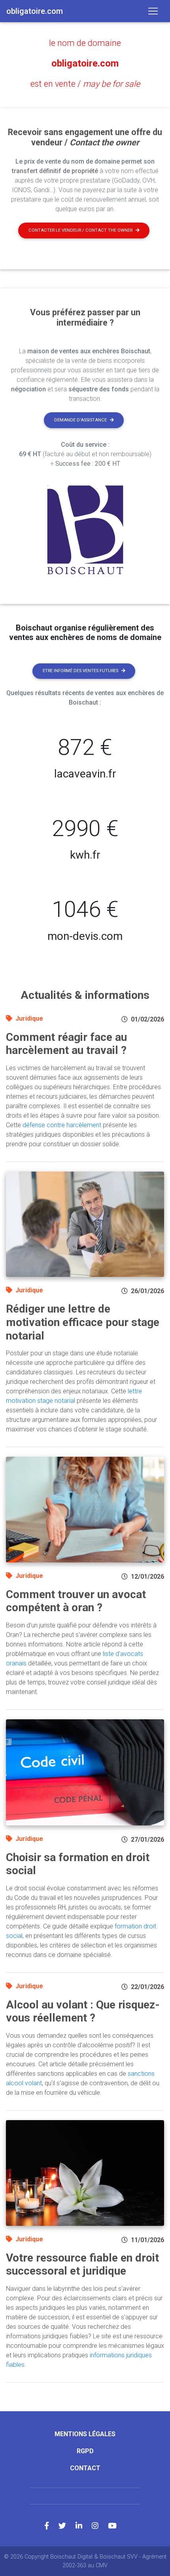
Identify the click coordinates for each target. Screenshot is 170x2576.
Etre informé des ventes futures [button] (80, 671)
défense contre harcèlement (62, 1125)
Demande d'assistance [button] (80, 420)
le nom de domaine (85, 43)
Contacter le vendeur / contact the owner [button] (80, 230)
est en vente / (85, 84)
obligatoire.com (85, 63)
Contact (85, 2468)
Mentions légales (85, 2434)
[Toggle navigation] (153, 11)
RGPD (85, 2451)
